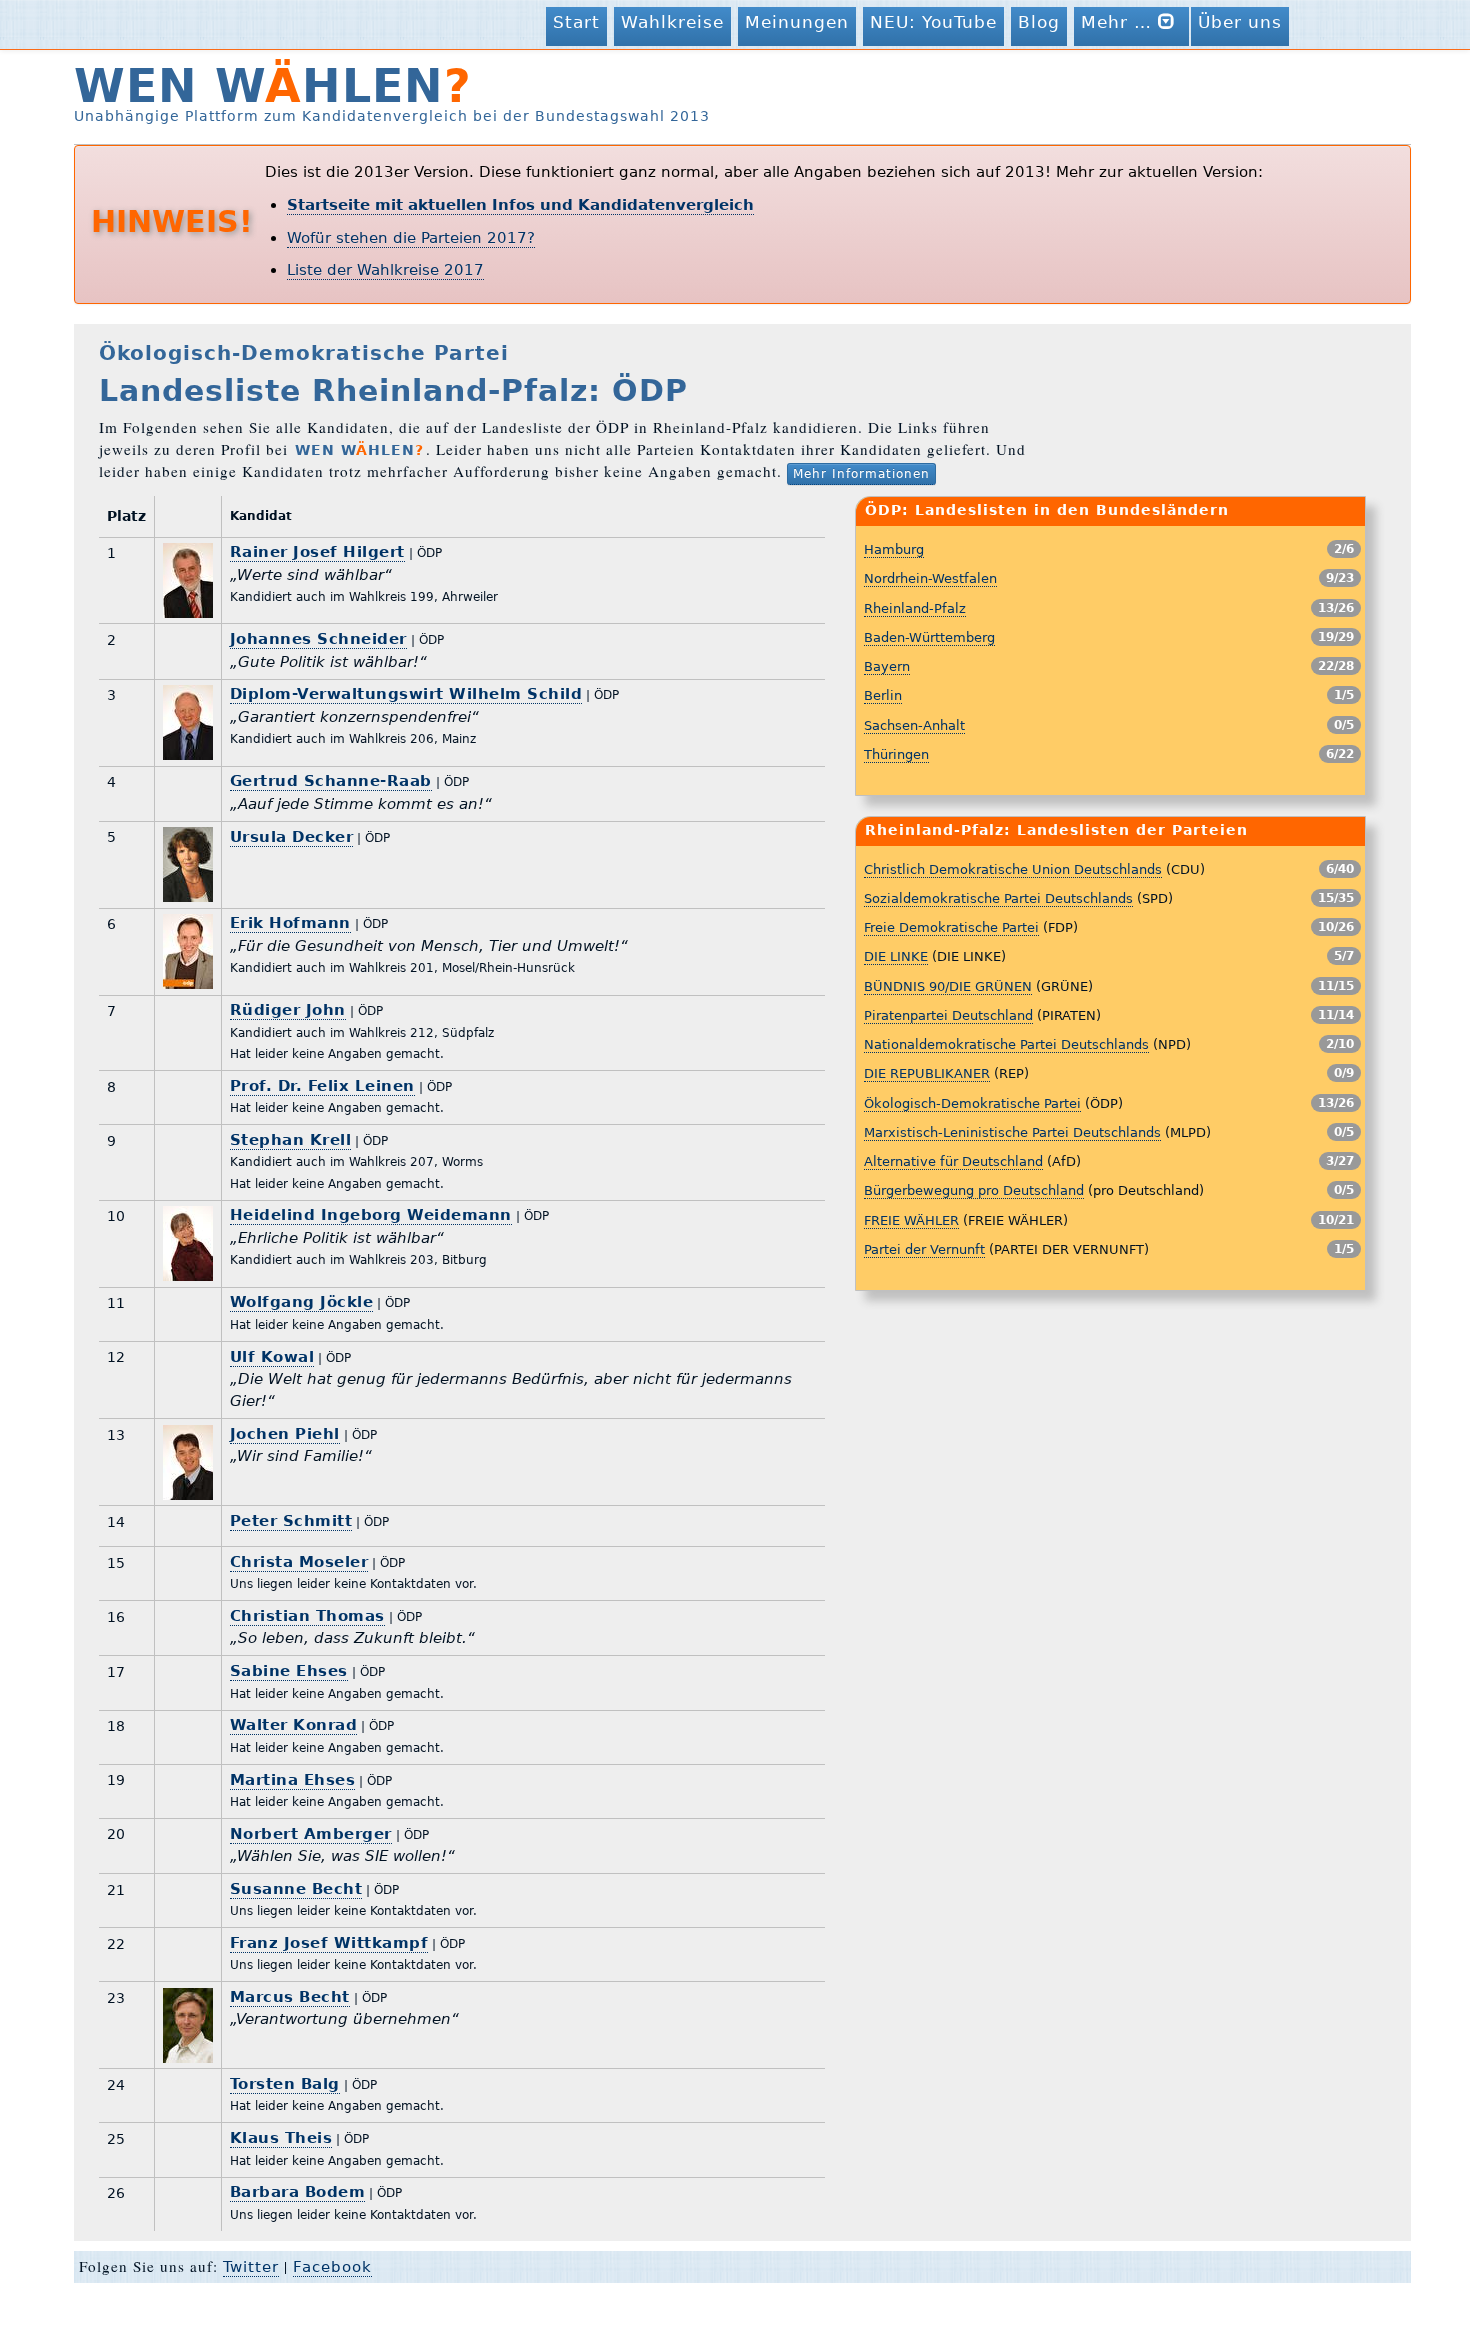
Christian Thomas (307, 1616)
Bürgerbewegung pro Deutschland (974, 1190)
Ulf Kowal (272, 1357)
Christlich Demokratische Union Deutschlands (1013, 869)
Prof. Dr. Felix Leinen (322, 1086)
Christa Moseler (299, 1562)
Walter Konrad (294, 1725)
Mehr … (1119, 22)
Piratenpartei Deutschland (948, 1015)
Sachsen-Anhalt (914, 725)
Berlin (883, 695)
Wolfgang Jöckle (302, 1302)
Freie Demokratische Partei (951, 927)
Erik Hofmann (290, 923)
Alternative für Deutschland (953, 1161)
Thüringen (896, 754)
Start (576, 22)
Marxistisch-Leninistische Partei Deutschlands (1012, 1132)
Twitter (251, 2267)
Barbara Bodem (298, 2192)
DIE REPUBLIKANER (927, 1073)
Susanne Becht (296, 1889)
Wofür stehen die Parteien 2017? (411, 238)
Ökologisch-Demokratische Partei (972, 1103)
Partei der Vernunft (924, 1249)
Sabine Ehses (289, 1671)
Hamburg (894, 549)
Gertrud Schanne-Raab (331, 781)
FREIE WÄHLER (911, 1220)
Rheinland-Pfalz (915, 608)
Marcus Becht (290, 1997)
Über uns (1240, 22)
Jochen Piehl (285, 1434)
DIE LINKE (896, 956)
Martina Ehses (293, 1780)
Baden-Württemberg (929, 637)
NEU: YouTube (933, 22)
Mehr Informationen (861, 474)
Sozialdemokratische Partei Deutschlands (998, 898)
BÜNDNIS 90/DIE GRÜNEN (948, 986)
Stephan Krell (291, 1140)
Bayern (887, 666)
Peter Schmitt (291, 1521)
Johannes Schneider (318, 639)
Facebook (332, 2267)
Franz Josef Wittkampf (329, 1943)
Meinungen (797, 22)
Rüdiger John (288, 1010)
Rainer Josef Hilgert (317, 552)
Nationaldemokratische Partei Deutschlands (1006, 1044)
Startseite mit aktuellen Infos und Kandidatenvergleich (520, 205)
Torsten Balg (285, 2084)
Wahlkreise (672, 22)
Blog (1039, 22)
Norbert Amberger (311, 1834)
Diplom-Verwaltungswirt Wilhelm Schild (406, 694)
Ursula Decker (292, 837)
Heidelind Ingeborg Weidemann (371, 1215)
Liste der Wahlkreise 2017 (385, 270)
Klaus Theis (281, 2138)
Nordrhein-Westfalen (930, 578)
